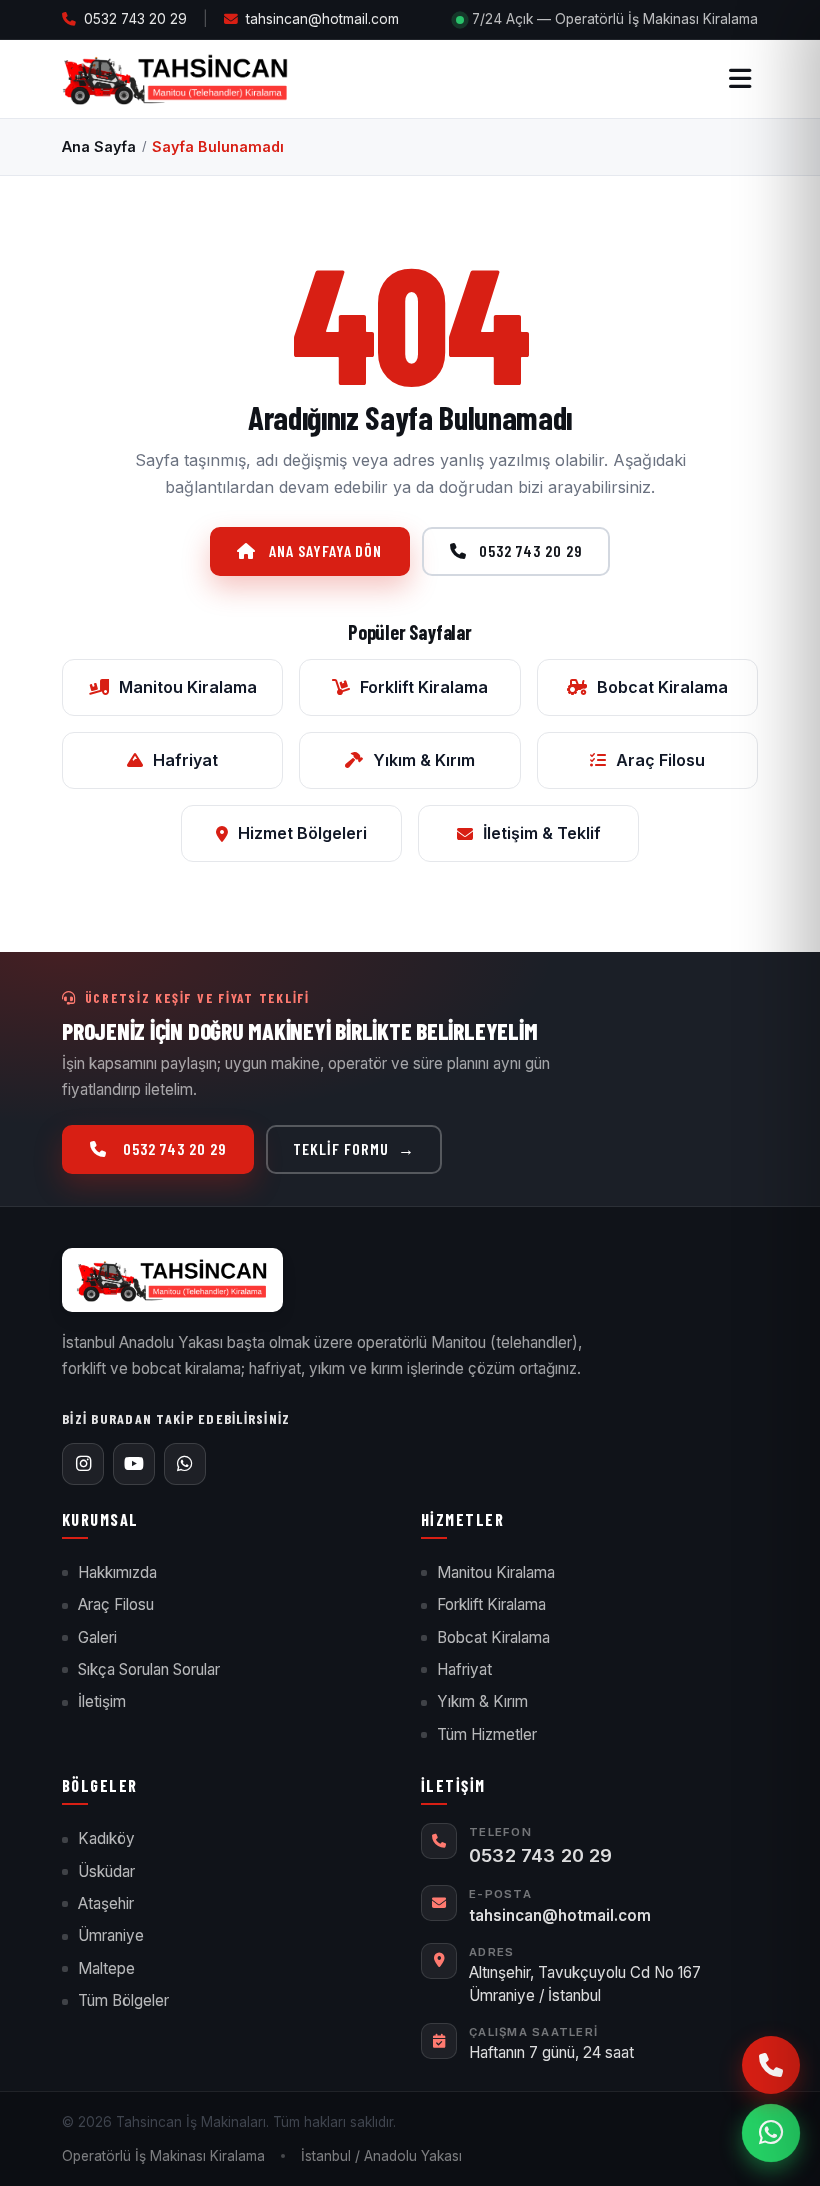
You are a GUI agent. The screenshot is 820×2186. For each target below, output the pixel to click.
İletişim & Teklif (542, 833)
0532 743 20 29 (135, 19)
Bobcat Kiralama (662, 687)
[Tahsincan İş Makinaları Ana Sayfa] (175, 79)
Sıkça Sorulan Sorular (149, 1669)
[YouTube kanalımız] (134, 1464)
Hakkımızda (117, 1572)
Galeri (97, 1637)
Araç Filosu (660, 760)
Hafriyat (185, 760)
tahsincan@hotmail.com (322, 19)
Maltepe (106, 1968)
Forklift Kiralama (424, 687)
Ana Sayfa (99, 146)
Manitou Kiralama (188, 687)
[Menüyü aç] (740, 78)
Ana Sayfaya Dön (325, 550)
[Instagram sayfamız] (83, 1464)
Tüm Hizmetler (487, 1734)
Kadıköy (106, 1838)
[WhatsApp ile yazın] (185, 1464)
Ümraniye (111, 1935)
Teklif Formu (353, 1148)
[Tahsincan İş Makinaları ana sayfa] (172, 1279)
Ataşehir (106, 1903)
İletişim (102, 1701)
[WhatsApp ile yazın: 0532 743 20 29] (771, 2133)
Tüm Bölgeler (123, 2000)
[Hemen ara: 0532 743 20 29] (771, 2065)
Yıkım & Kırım (424, 760)
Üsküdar (106, 1871)
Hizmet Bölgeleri (302, 833)
